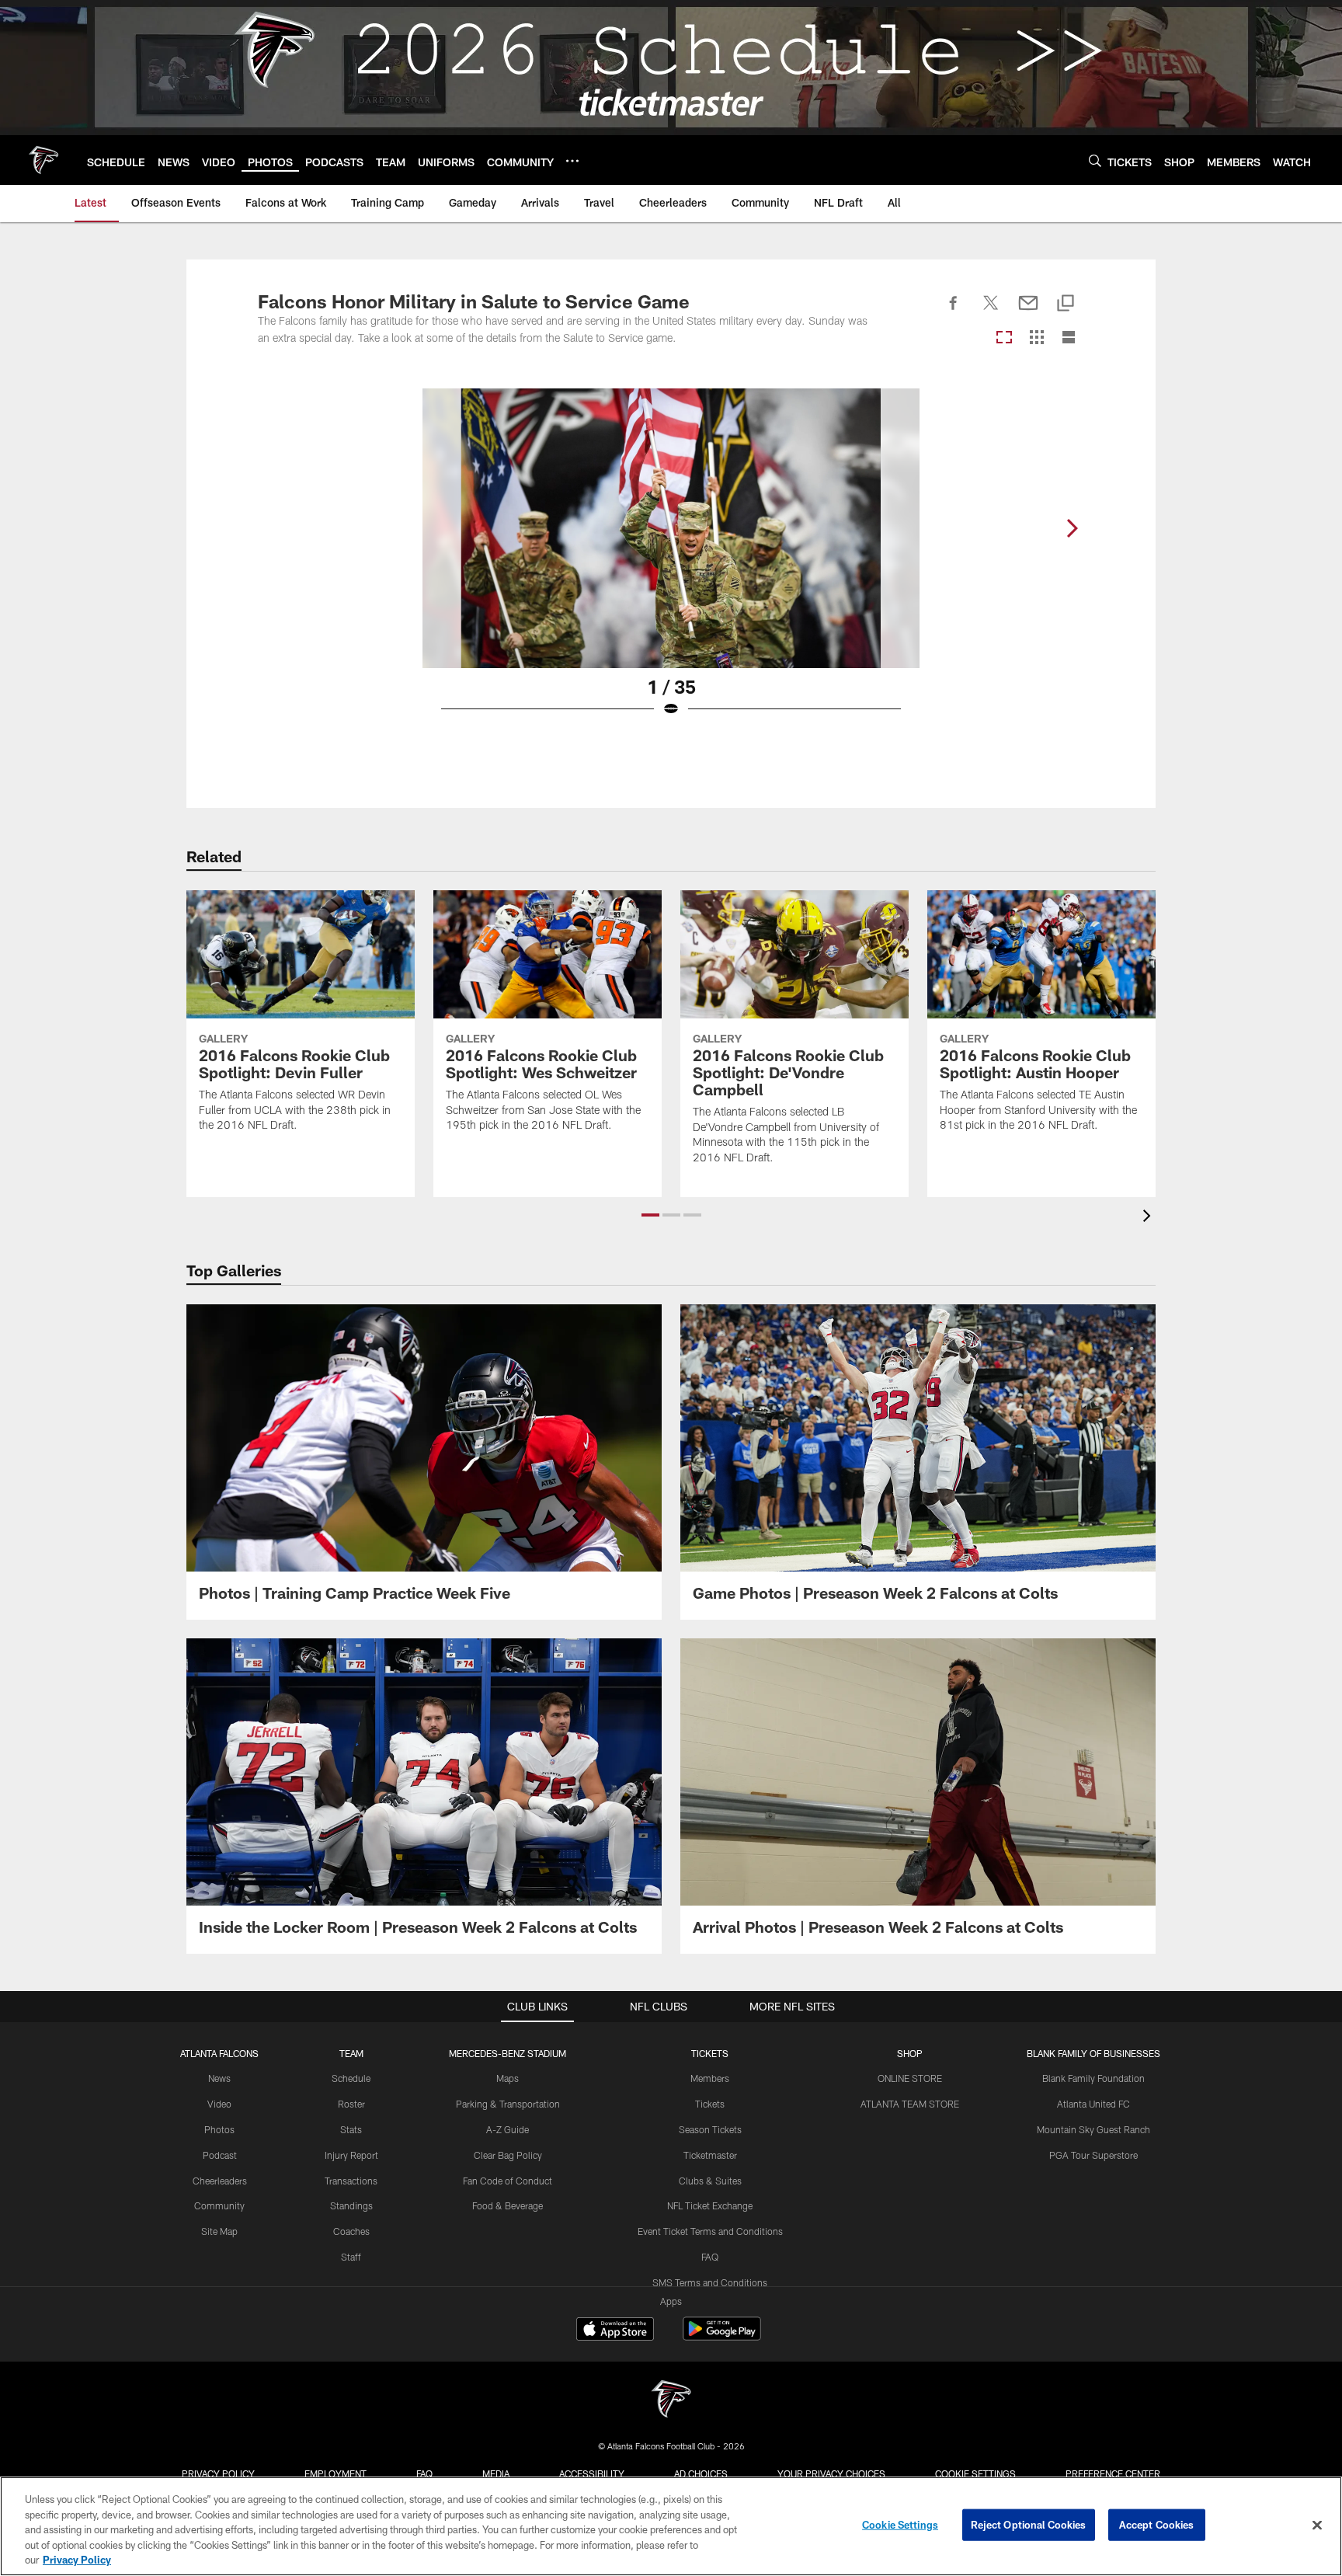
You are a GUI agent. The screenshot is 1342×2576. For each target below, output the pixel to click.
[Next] (1072, 528)
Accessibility (592, 2473)
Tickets (710, 2104)
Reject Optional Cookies (1029, 2525)
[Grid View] (1036, 338)
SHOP (910, 2053)
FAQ (710, 2257)
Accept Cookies (1157, 2525)
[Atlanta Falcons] (671, 2401)
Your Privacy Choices (831, 2473)
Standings (351, 2205)
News (219, 2078)
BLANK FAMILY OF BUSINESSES (1093, 2053)
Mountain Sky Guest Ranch (1093, 2129)
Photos (219, 2129)
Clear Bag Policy (508, 2155)
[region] (671, 2526)
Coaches (351, 2231)
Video (219, 2104)
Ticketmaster (710, 2155)
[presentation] (1149, 1218)
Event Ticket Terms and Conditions (710, 2231)
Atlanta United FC (1093, 2104)
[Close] (1317, 2526)
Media (496, 2473)
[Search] (1095, 160)
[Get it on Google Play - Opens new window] (722, 2336)
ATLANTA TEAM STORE (910, 2104)
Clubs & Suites (710, 2181)
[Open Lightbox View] (671, 562)
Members (710, 2078)
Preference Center (1113, 2473)
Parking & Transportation (508, 2104)
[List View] (1069, 338)
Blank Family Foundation (1093, 2078)
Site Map (219, 2231)
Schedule (351, 2078)
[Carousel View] (1004, 338)
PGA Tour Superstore (1093, 2155)
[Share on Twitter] (991, 312)
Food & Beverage (508, 2205)
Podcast (220, 2155)
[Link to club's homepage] (43, 160)
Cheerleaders (220, 2181)
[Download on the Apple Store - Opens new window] (615, 2331)
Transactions (351, 2181)
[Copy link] (1066, 304)
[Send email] (1028, 312)
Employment (335, 2473)
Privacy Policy (218, 2473)
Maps (508, 2078)
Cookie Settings (975, 2473)
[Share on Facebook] (954, 312)
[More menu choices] (572, 161)
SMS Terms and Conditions (710, 2282)
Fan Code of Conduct (508, 2181)
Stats (351, 2129)
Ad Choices (701, 2473)
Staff (351, 2257)
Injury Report (351, 2155)
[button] (650, 1215)
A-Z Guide (508, 2129)
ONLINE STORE (910, 2078)
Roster (351, 2104)
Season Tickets (710, 2129)
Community (219, 2205)
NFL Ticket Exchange (710, 2205)
